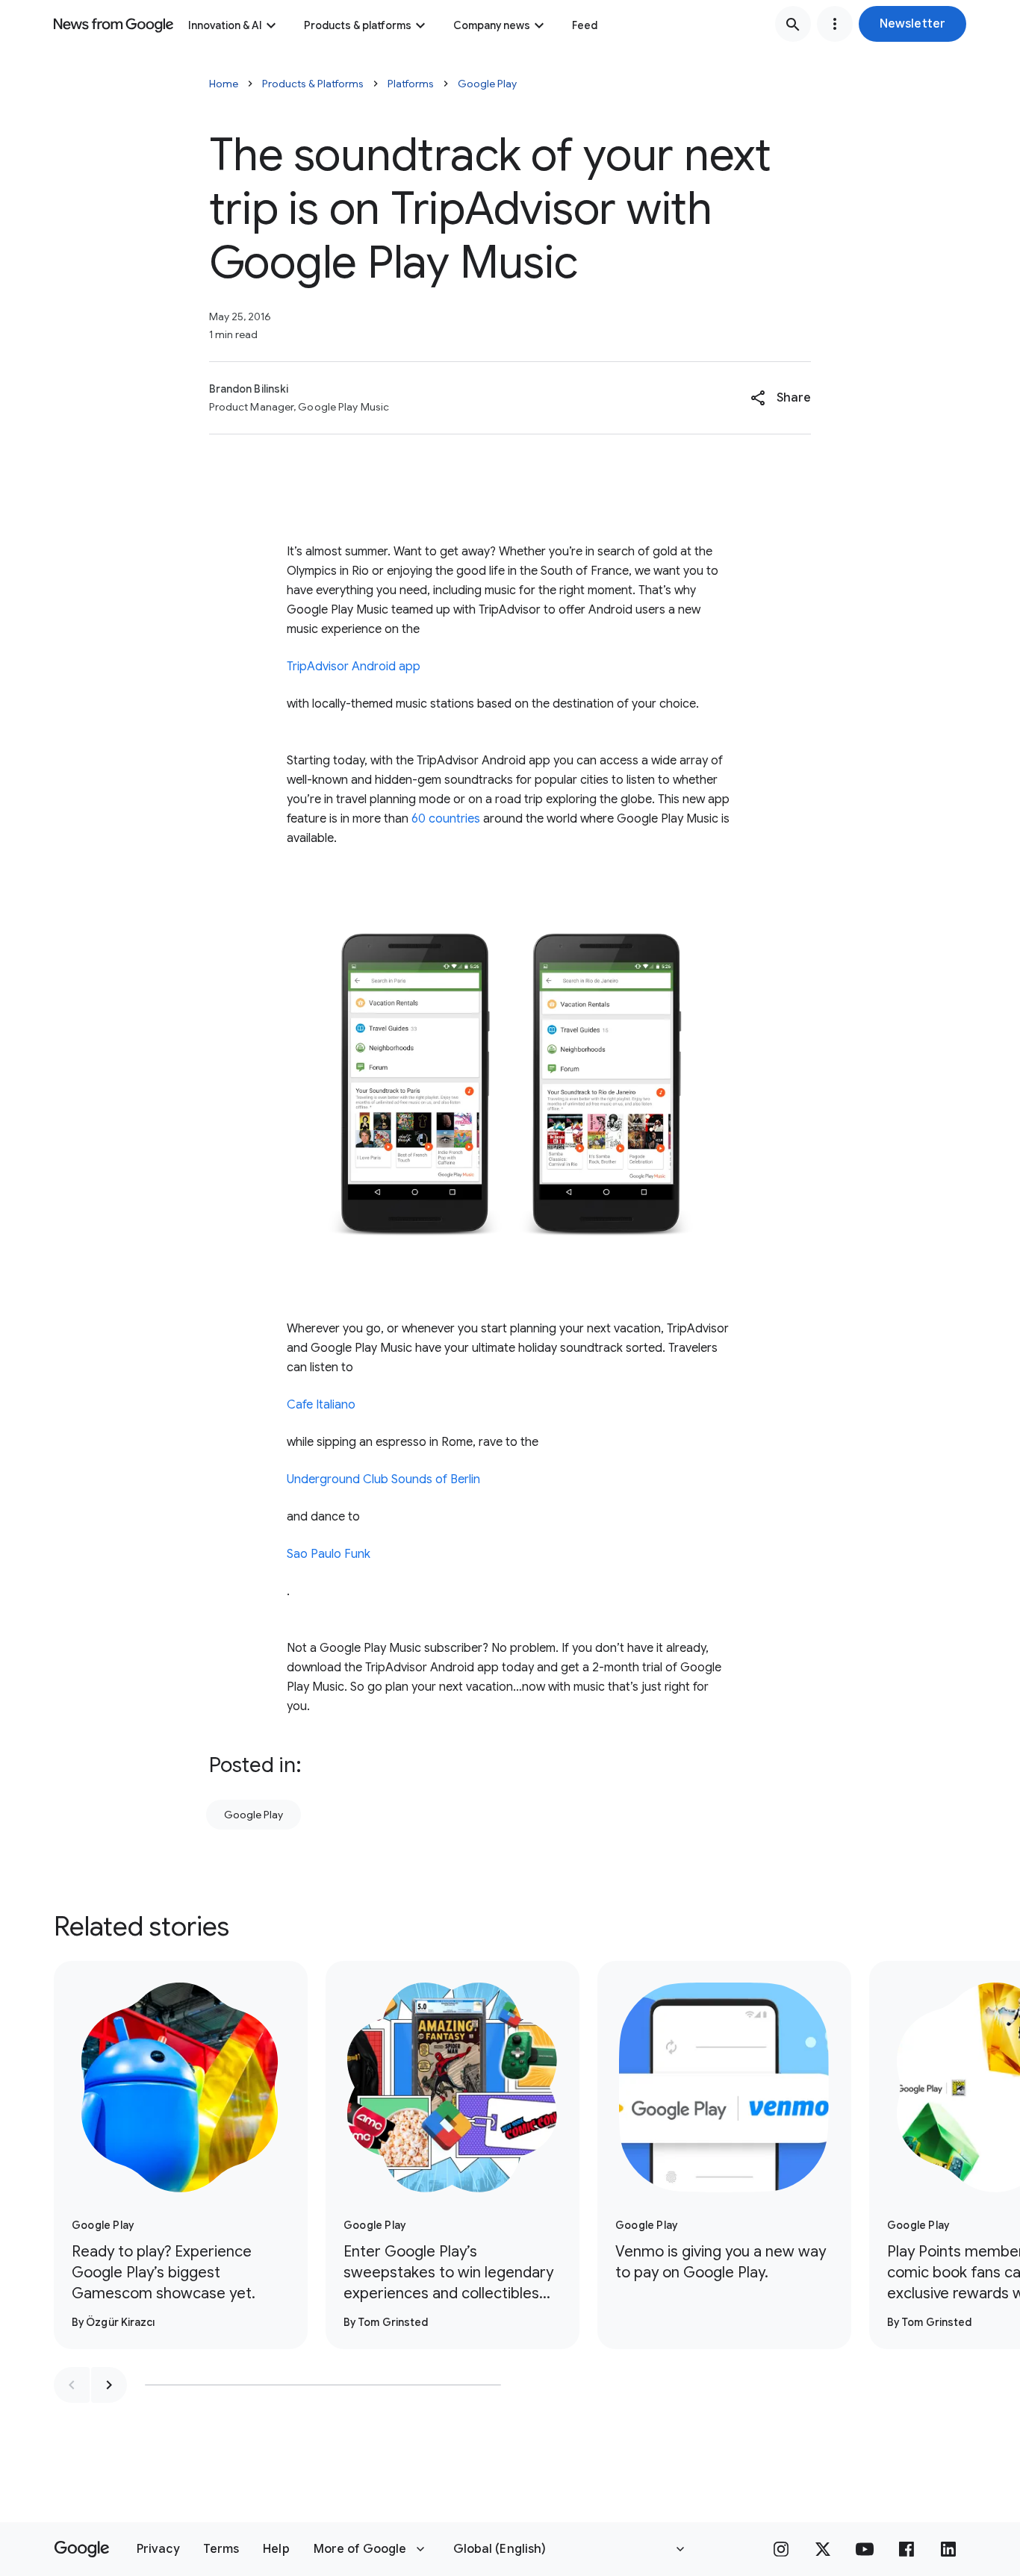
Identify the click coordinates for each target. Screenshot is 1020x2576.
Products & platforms (358, 25)
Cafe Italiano (321, 1405)
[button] (912, 24)
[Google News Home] (113, 24)
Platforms (411, 84)
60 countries (446, 819)
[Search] (793, 24)
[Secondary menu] (835, 24)
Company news (492, 25)
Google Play (487, 84)
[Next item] (109, 2385)
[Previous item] (72, 2385)
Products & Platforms (313, 84)
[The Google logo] (82, 2549)
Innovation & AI (225, 25)
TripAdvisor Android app (354, 667)
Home (224, 84)
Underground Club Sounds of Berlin (383, 1479)
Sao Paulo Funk (329, 1554)
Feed (585, 25)
